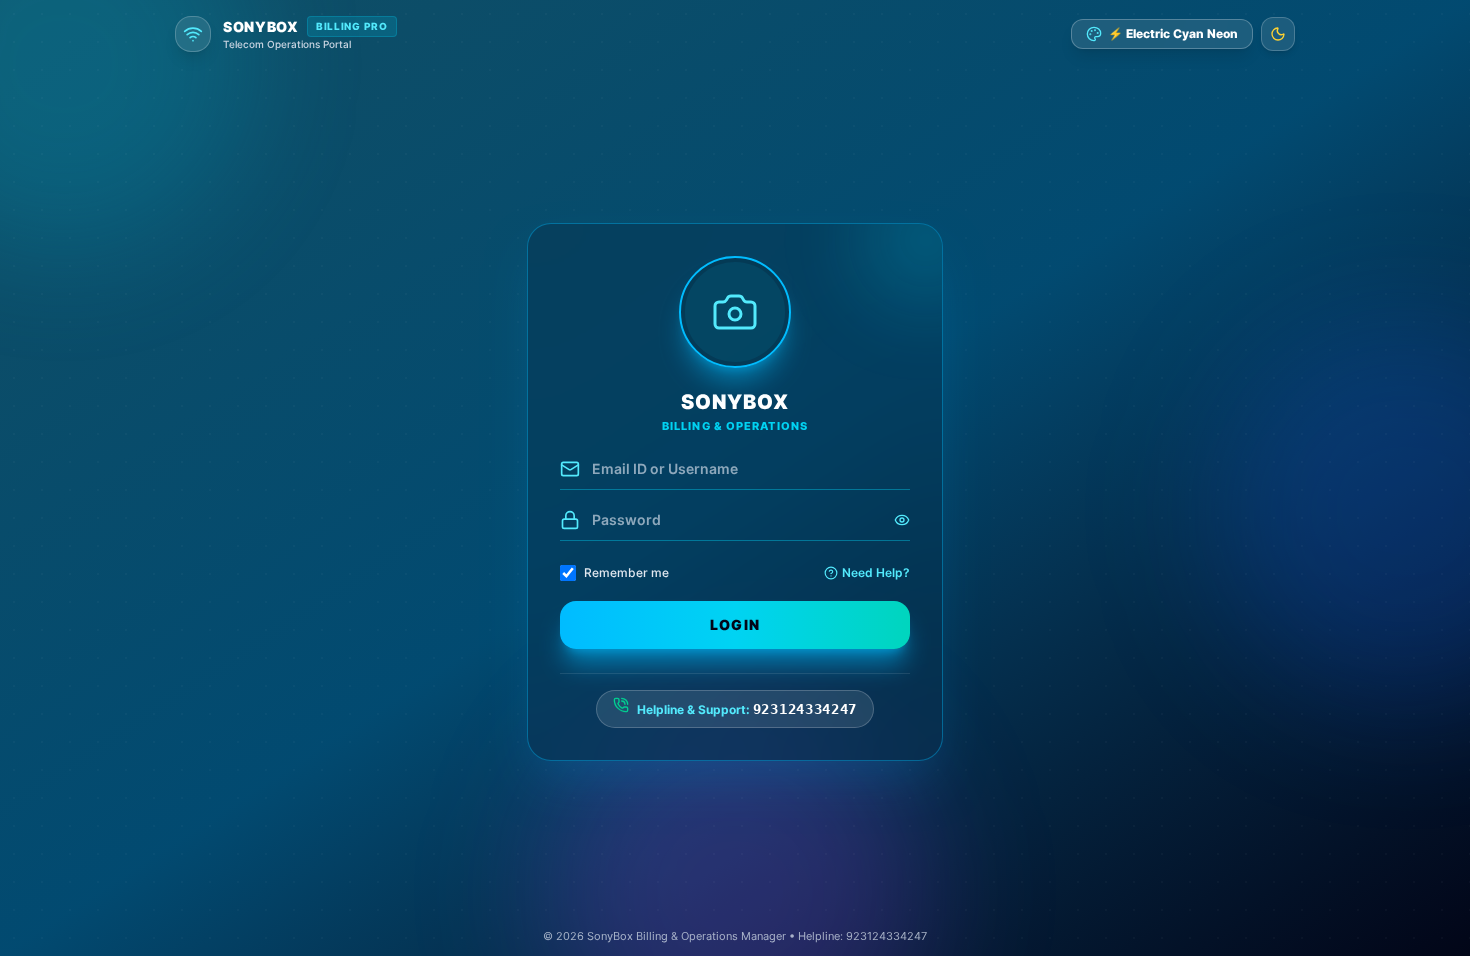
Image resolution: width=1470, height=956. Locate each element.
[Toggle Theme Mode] (1278, 34)
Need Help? (876, 572)
